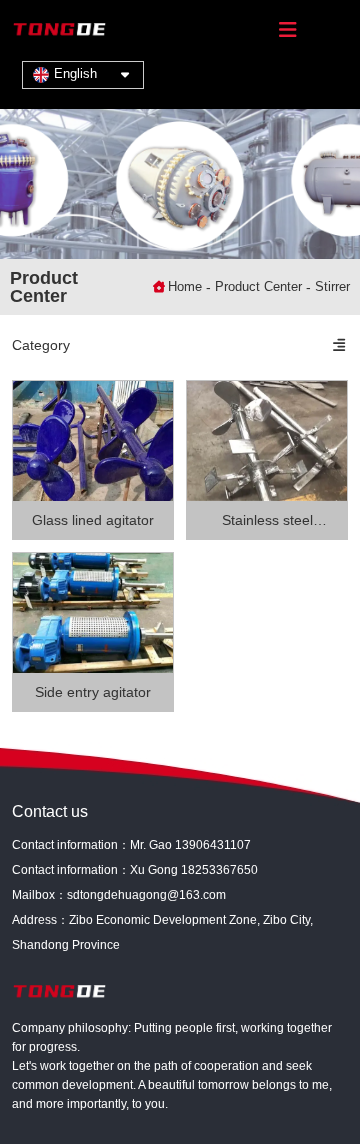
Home (187, 286)
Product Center (258, 286)
